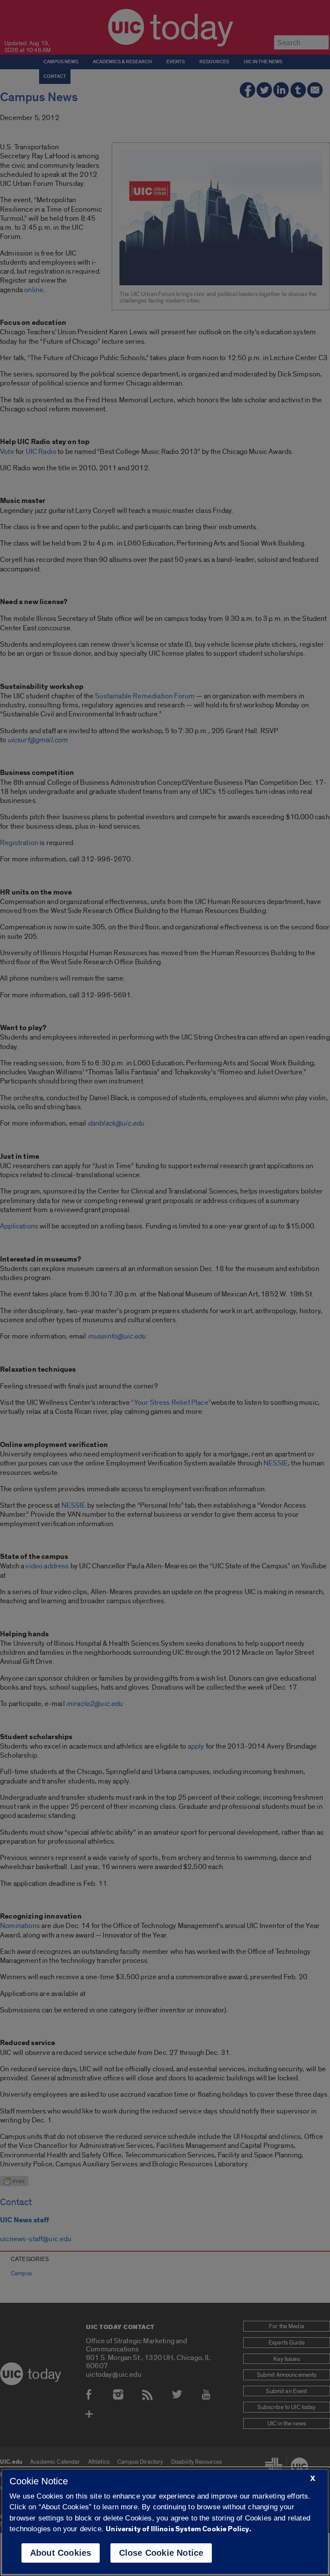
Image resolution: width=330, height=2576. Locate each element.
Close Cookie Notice (161, 2553)
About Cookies (61, 2553)
